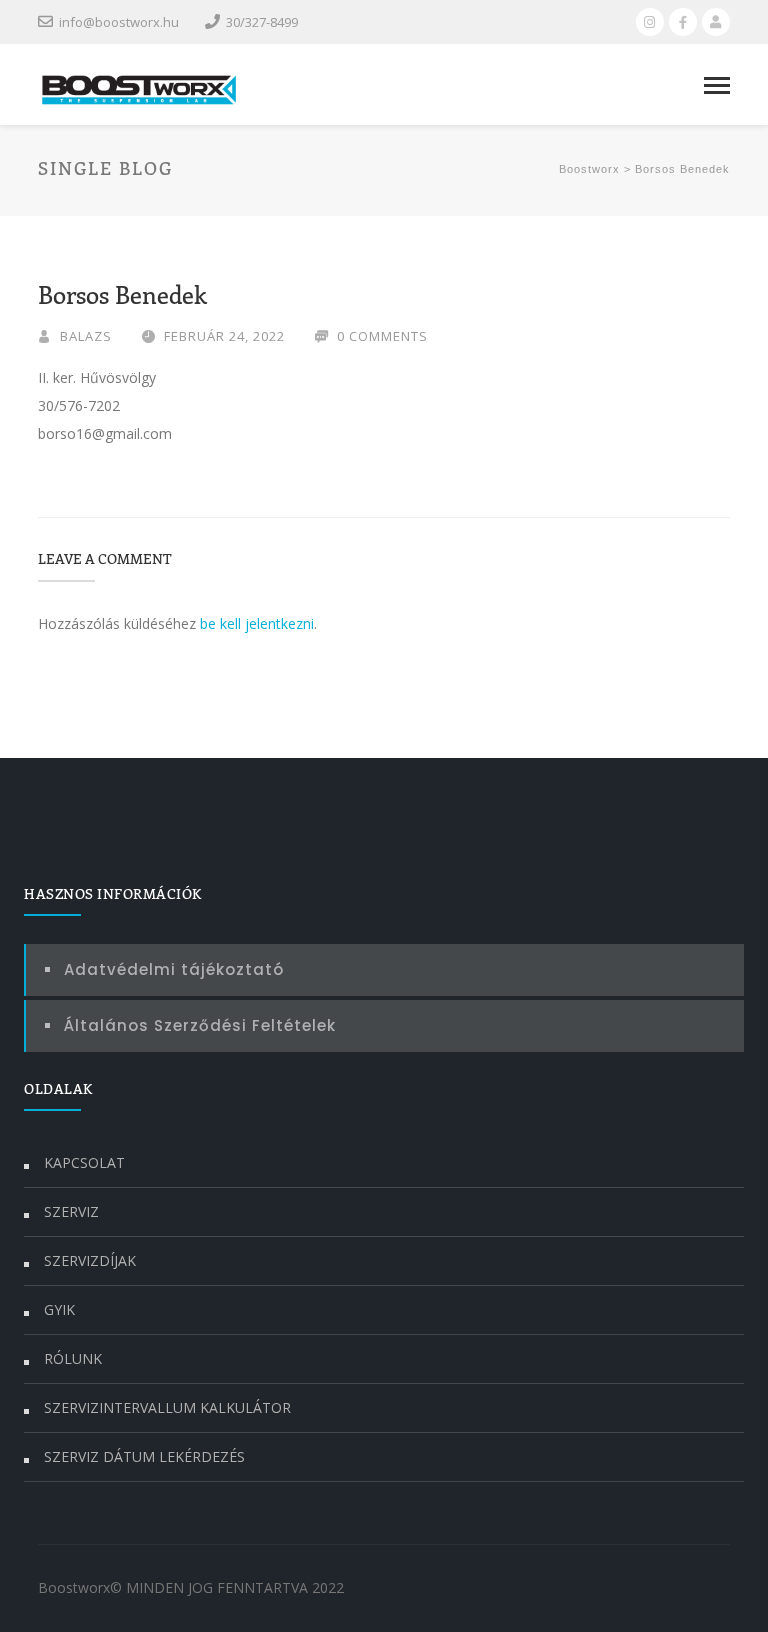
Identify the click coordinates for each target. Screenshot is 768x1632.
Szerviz (71, 1211)
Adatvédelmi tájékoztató (174, 969)
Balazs (86, 336)
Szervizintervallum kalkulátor (167, 1407)
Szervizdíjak (90, 1260)
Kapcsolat (84, 1162)
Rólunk (73, 1358)
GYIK (59, 1309)
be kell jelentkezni (257, 623)
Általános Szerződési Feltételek (200, 1025)
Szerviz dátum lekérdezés (144, 1456)
